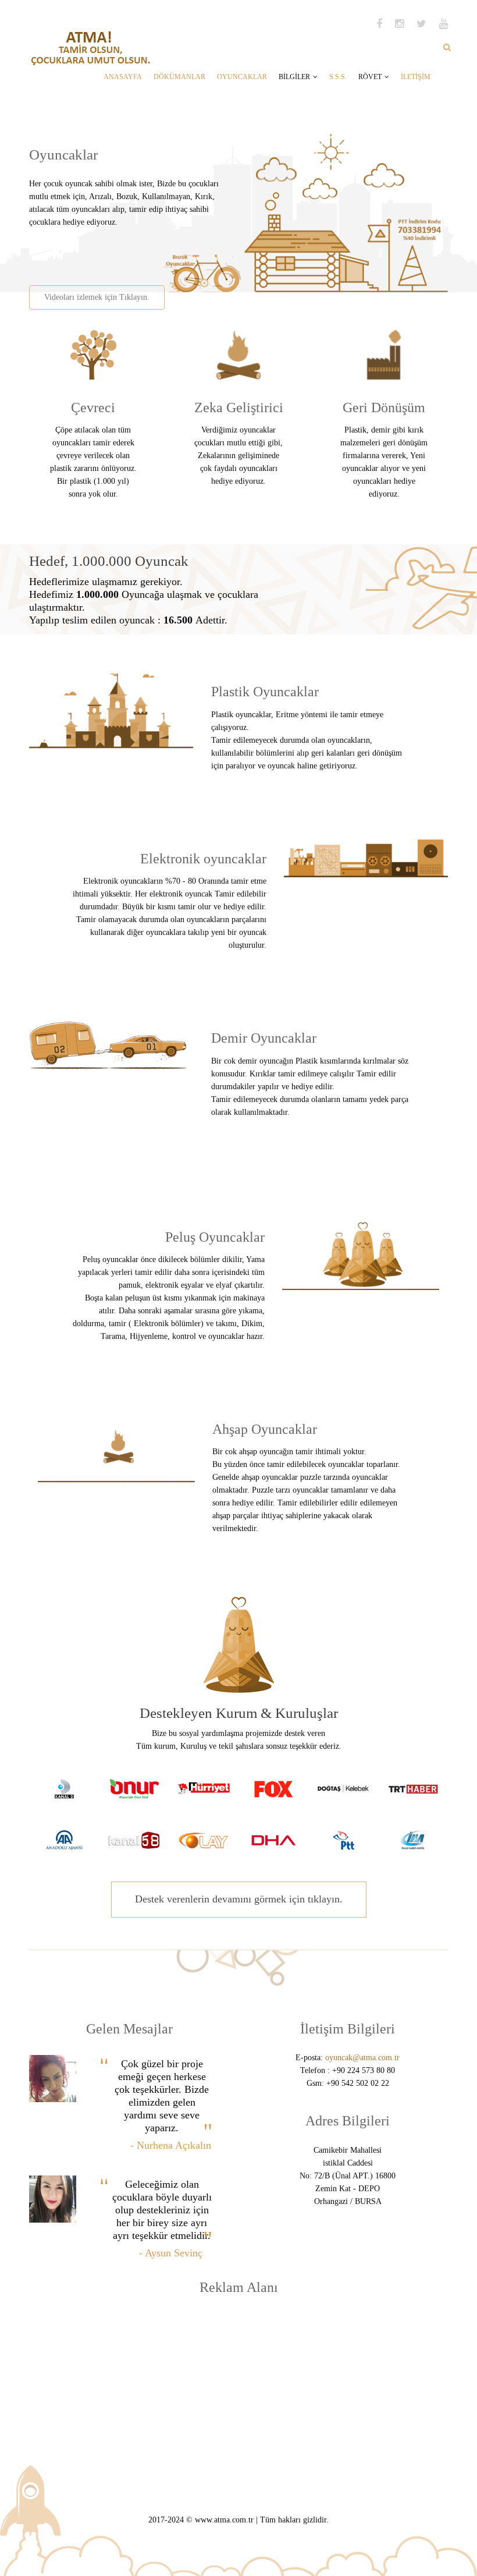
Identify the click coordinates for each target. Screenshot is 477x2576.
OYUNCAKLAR (242, 77)
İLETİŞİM (416, 77)
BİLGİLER (294, 77)
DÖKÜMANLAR (179, 77)
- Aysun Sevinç (171, 2253)
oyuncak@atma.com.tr (362, 2058)
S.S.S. (338, 77)
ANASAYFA (123, 77)
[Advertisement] (165, 252)
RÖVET (370, 77)
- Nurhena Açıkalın (171, 2145)
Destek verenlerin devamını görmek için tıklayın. (239, 1899)
